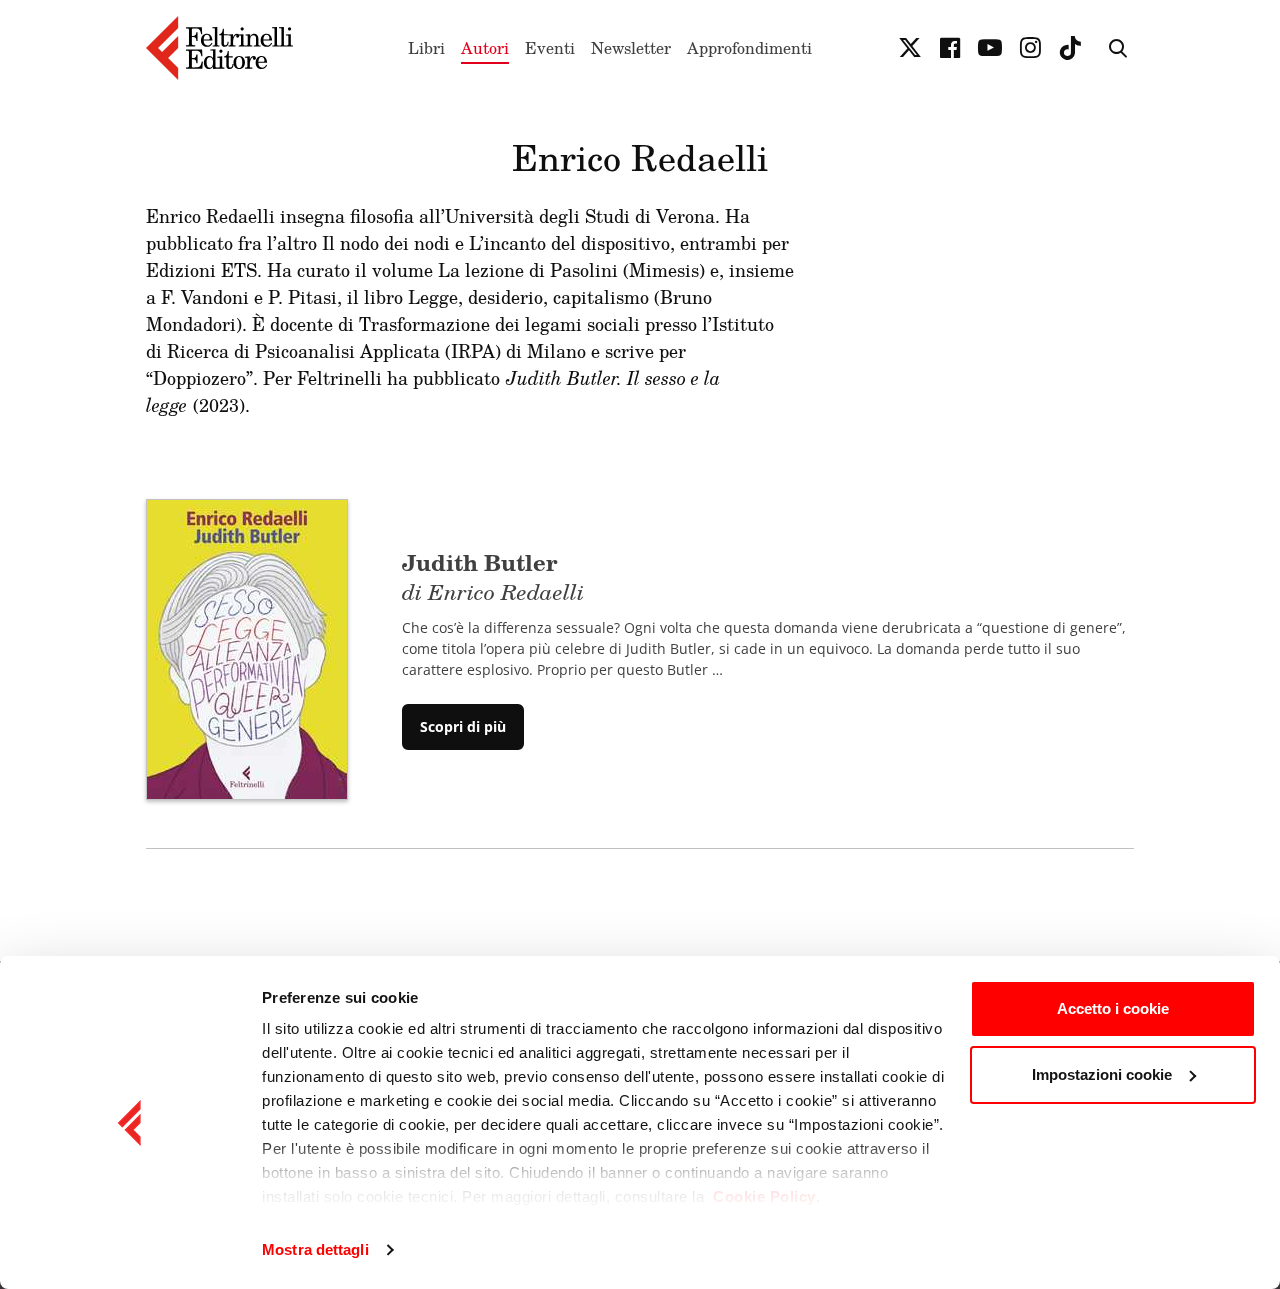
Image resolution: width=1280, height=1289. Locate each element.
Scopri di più (463, 726)
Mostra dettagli (315, 1249)
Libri (426, 48)
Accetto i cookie (1113, 1008)
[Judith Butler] (247, 648)
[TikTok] (1070, 48)
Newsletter (631, 48)
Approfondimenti (749, 48)
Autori (485, 48)
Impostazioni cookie (1102, 1074)
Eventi (550, 48)
